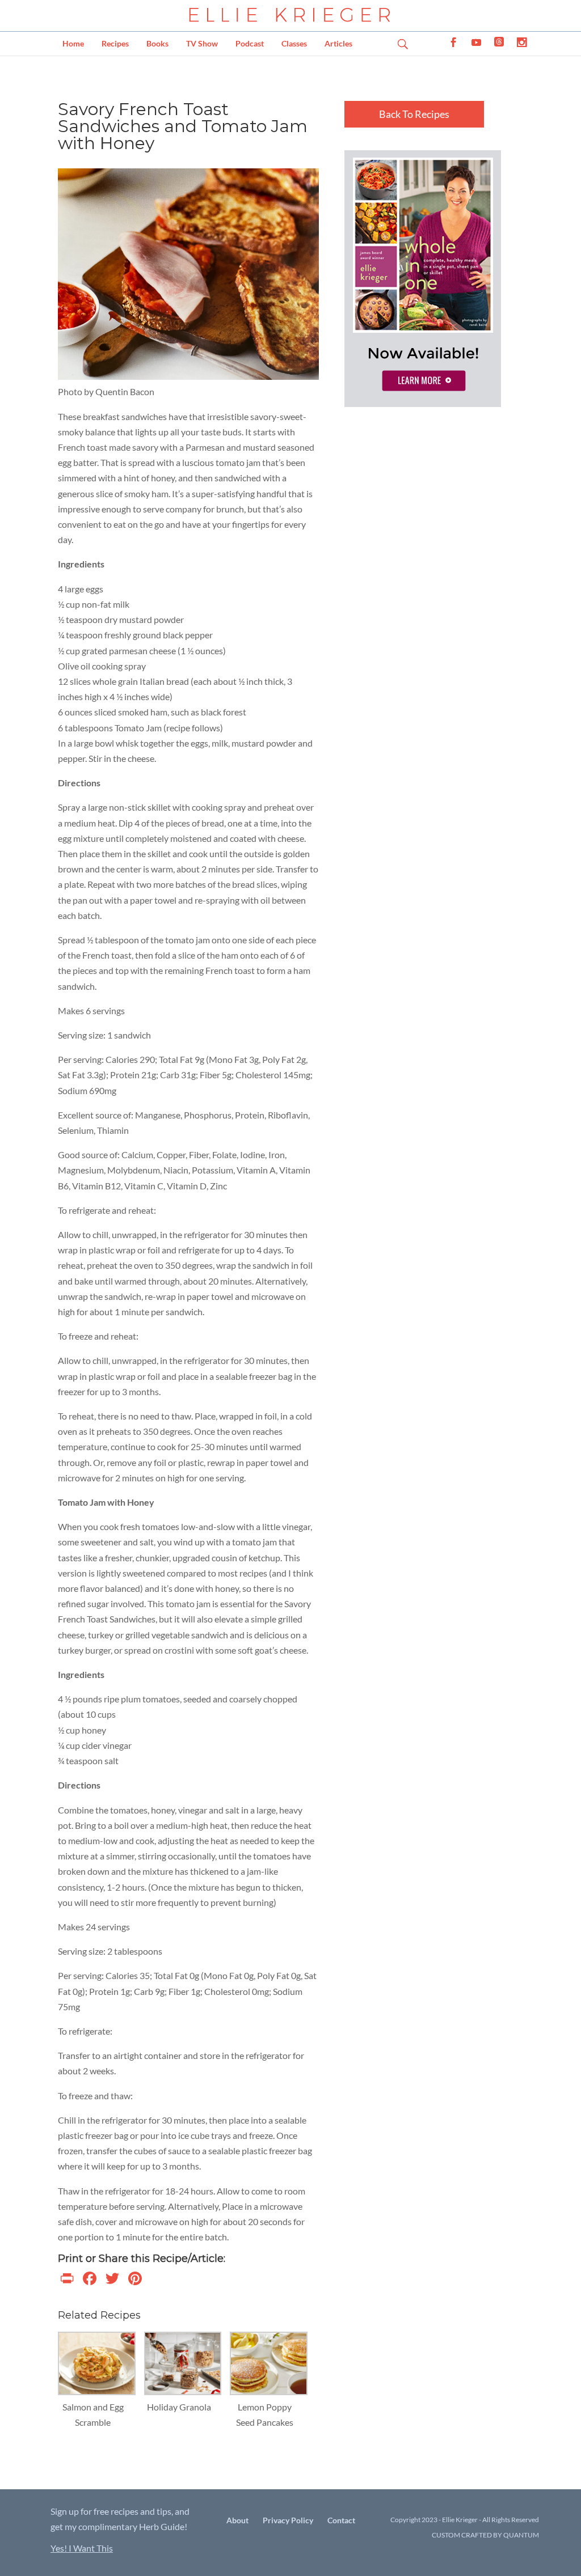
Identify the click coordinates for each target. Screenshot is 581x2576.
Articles (338, 43)
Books (157, 43)
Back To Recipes (414, 114)
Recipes (115, 43)
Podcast (250, 43)
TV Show (202, 43)
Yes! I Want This (82, 2548)
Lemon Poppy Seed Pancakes (265, 2414)
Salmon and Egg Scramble (93, 2414)
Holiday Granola (179, 2407)
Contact (341, 2520)
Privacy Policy (288, 2520)
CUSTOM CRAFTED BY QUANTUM (485, 2535)
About (237, 2520)
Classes (294, 43)
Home (73, 43)
